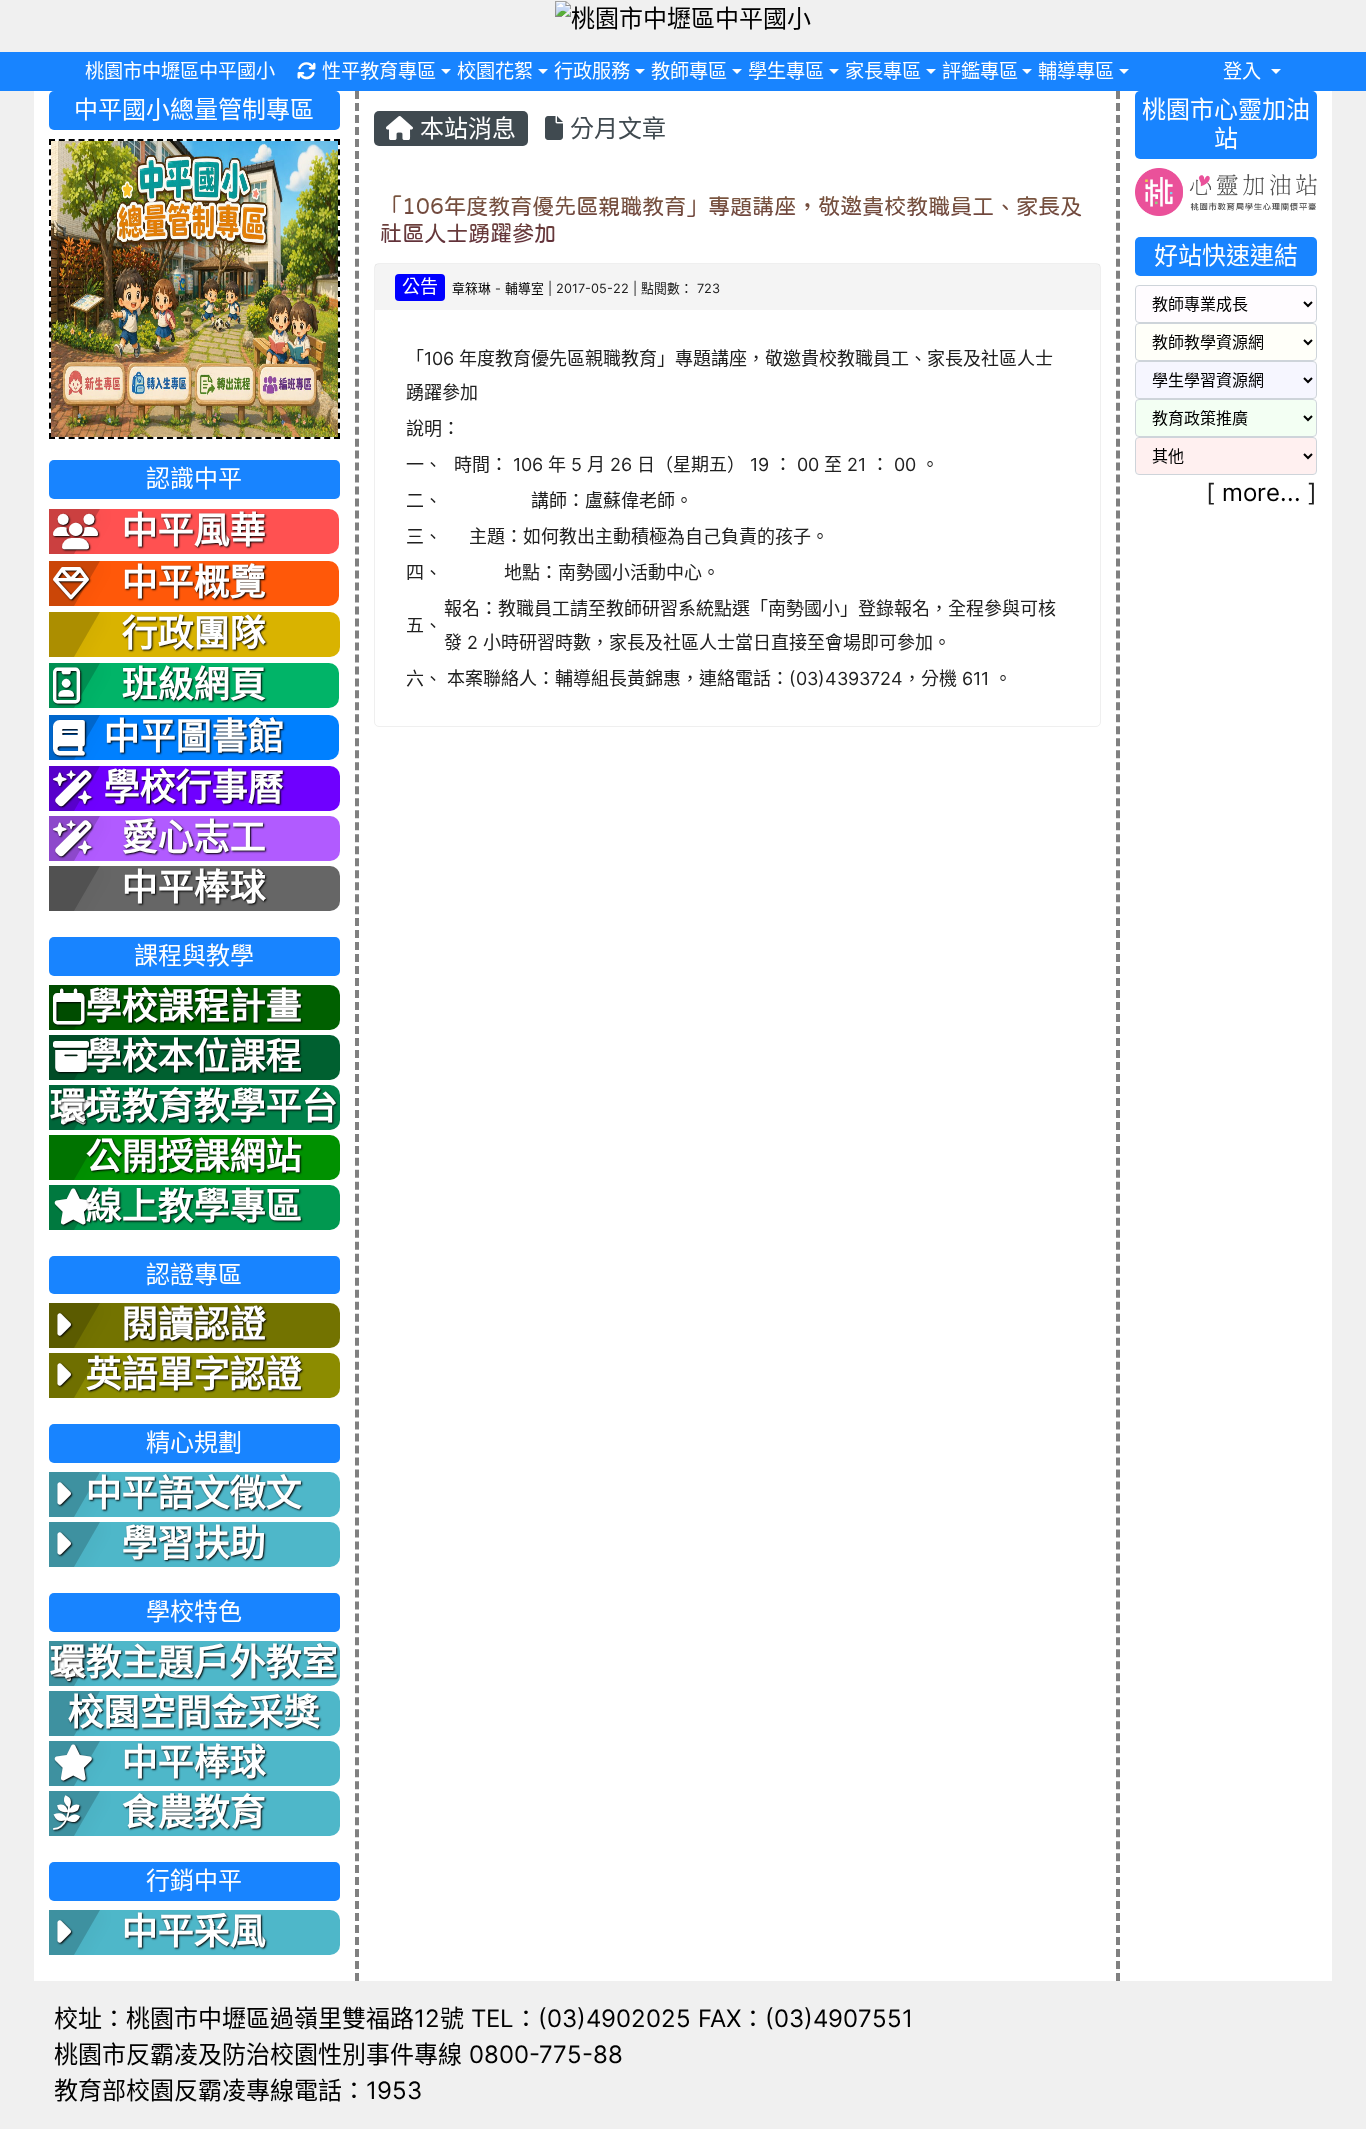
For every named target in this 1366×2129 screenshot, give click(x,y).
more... (1261, 492)
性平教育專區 (379, 71)
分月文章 (614, 128)
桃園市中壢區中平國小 (180, 71)
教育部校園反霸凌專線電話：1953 (238, 2090)
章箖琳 (471, 288)
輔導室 (524, 288)
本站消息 (464, 128)
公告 (420, 286)
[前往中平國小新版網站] (194, 287)
